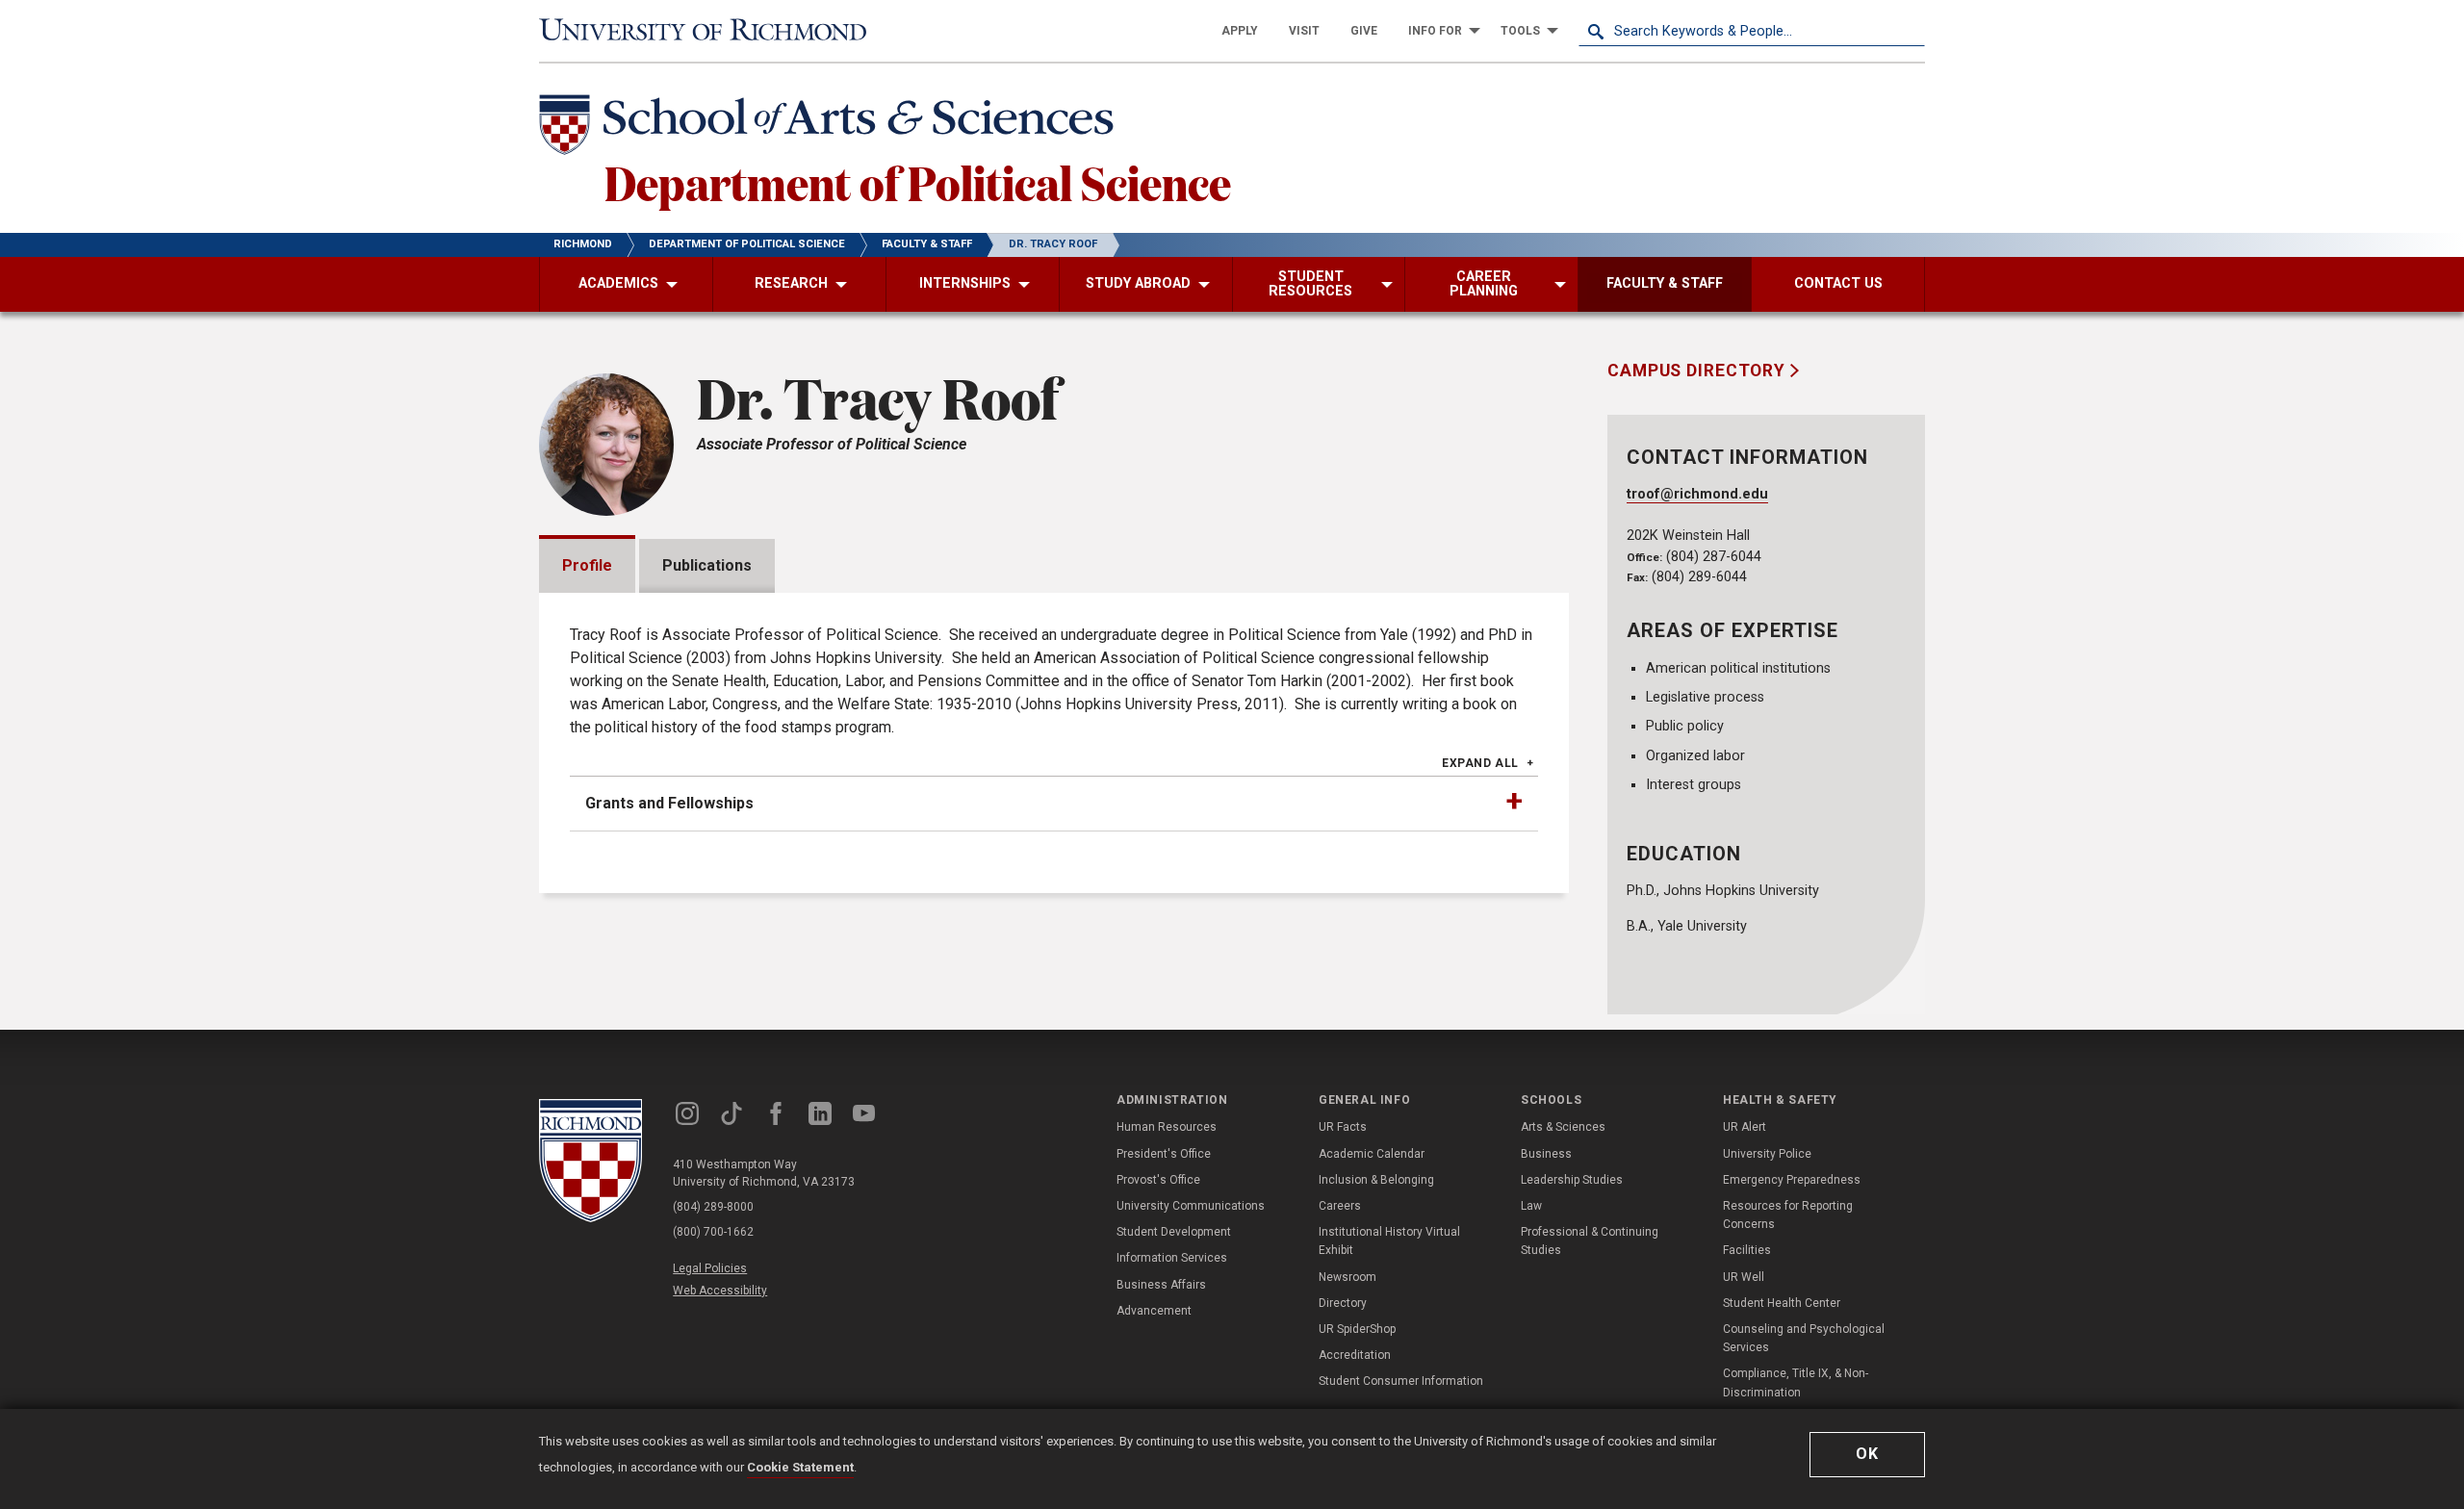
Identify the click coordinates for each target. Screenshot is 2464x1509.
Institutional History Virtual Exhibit (1389, 1241)
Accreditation (1355, 1355)
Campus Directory (1699, 371)
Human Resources (1167, 1127)
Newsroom (1347, 1277)
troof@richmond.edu (1697, 494)
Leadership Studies (1572, 1180)
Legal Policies (710, 1268)
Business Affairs (1161, 1285)
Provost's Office (1158, 1180)
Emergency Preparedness (1792, 1180)
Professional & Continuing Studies (1590, 1241)
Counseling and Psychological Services (1804, 1338)
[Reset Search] (1910, 31)
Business (1546, 1154)
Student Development (1174, 1232)
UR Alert (1745, 1127)
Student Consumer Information (1401, 1381)
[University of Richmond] (712, 31)
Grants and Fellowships (669, 803)
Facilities (1747, 1250)
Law (1531, 1206)
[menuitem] (1240, 31)
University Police (1767, 1154)
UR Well (1744, 1277)
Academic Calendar (1372, 1154)
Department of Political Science (918, 182)
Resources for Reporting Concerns (1788, 1215)
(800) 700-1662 (713, 1232)
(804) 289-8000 (713, 1207)
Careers (1340, 1206)
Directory (1343, 1303)
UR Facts (1343, 1127)
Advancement (1154, 1311)
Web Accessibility (720, 1291)
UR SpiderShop (1357, 1329)
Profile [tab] (587, 565)
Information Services (1172, 1258)
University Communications (1191, 1206)
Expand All (1480, 763)
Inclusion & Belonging (1376, 1180)
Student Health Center (1782, 1303)
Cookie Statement (800, 1467)
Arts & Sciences (1563, 1127)
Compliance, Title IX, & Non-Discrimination (1796, 1382)
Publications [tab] (707, 565)
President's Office (1164, 1154)
